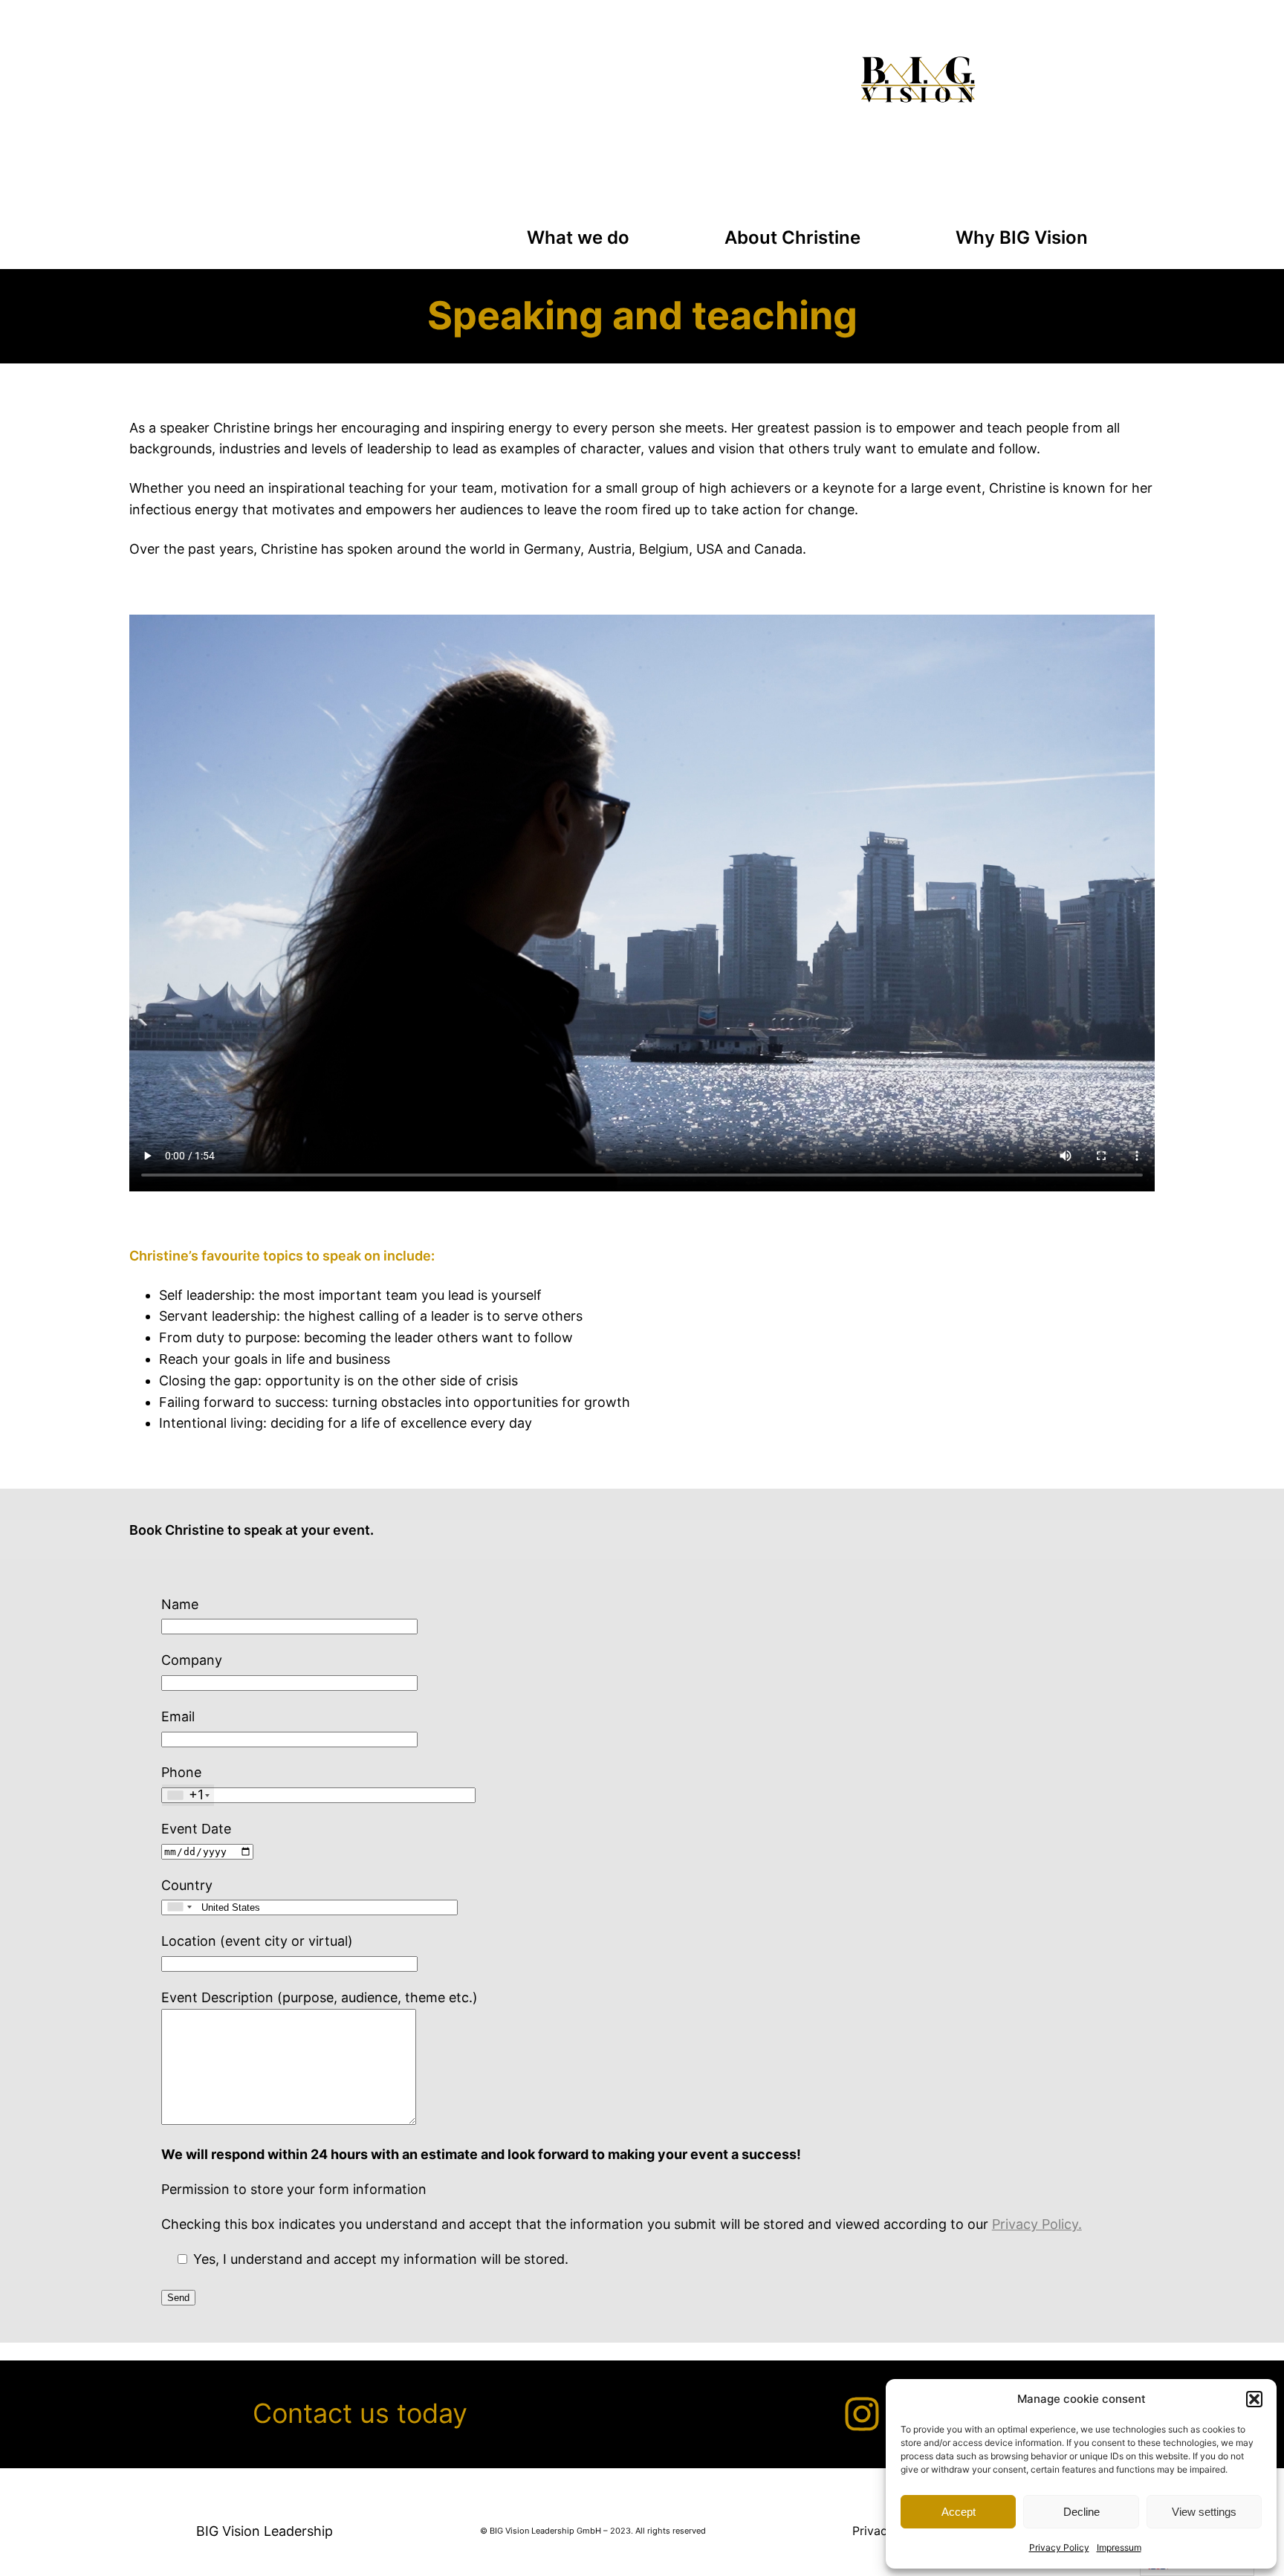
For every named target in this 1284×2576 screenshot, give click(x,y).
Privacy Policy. (1037, 2224)
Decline (1082, 2512)
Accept (959, 2512)
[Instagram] (862, 2414)
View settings (1204, 2512)
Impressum (1119, 2547)
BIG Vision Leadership (265, 2531)
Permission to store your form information (294, 2189)
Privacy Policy (1059, 2547)
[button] (1254, 2399)
